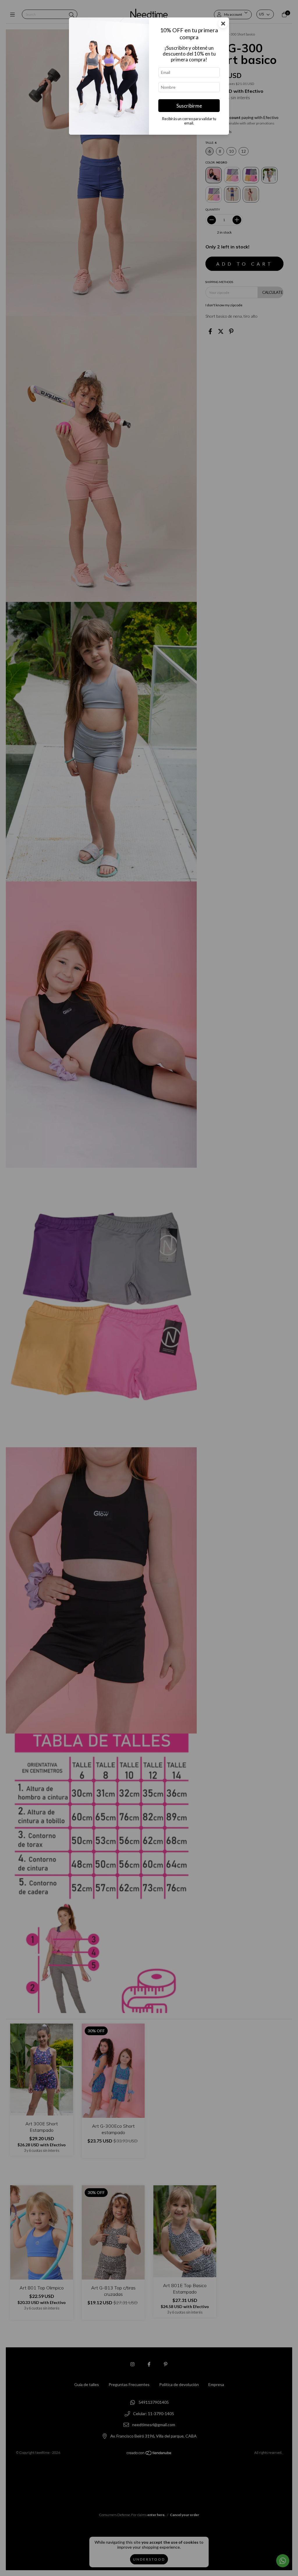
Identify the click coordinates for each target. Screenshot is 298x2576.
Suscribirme (189, 106)
